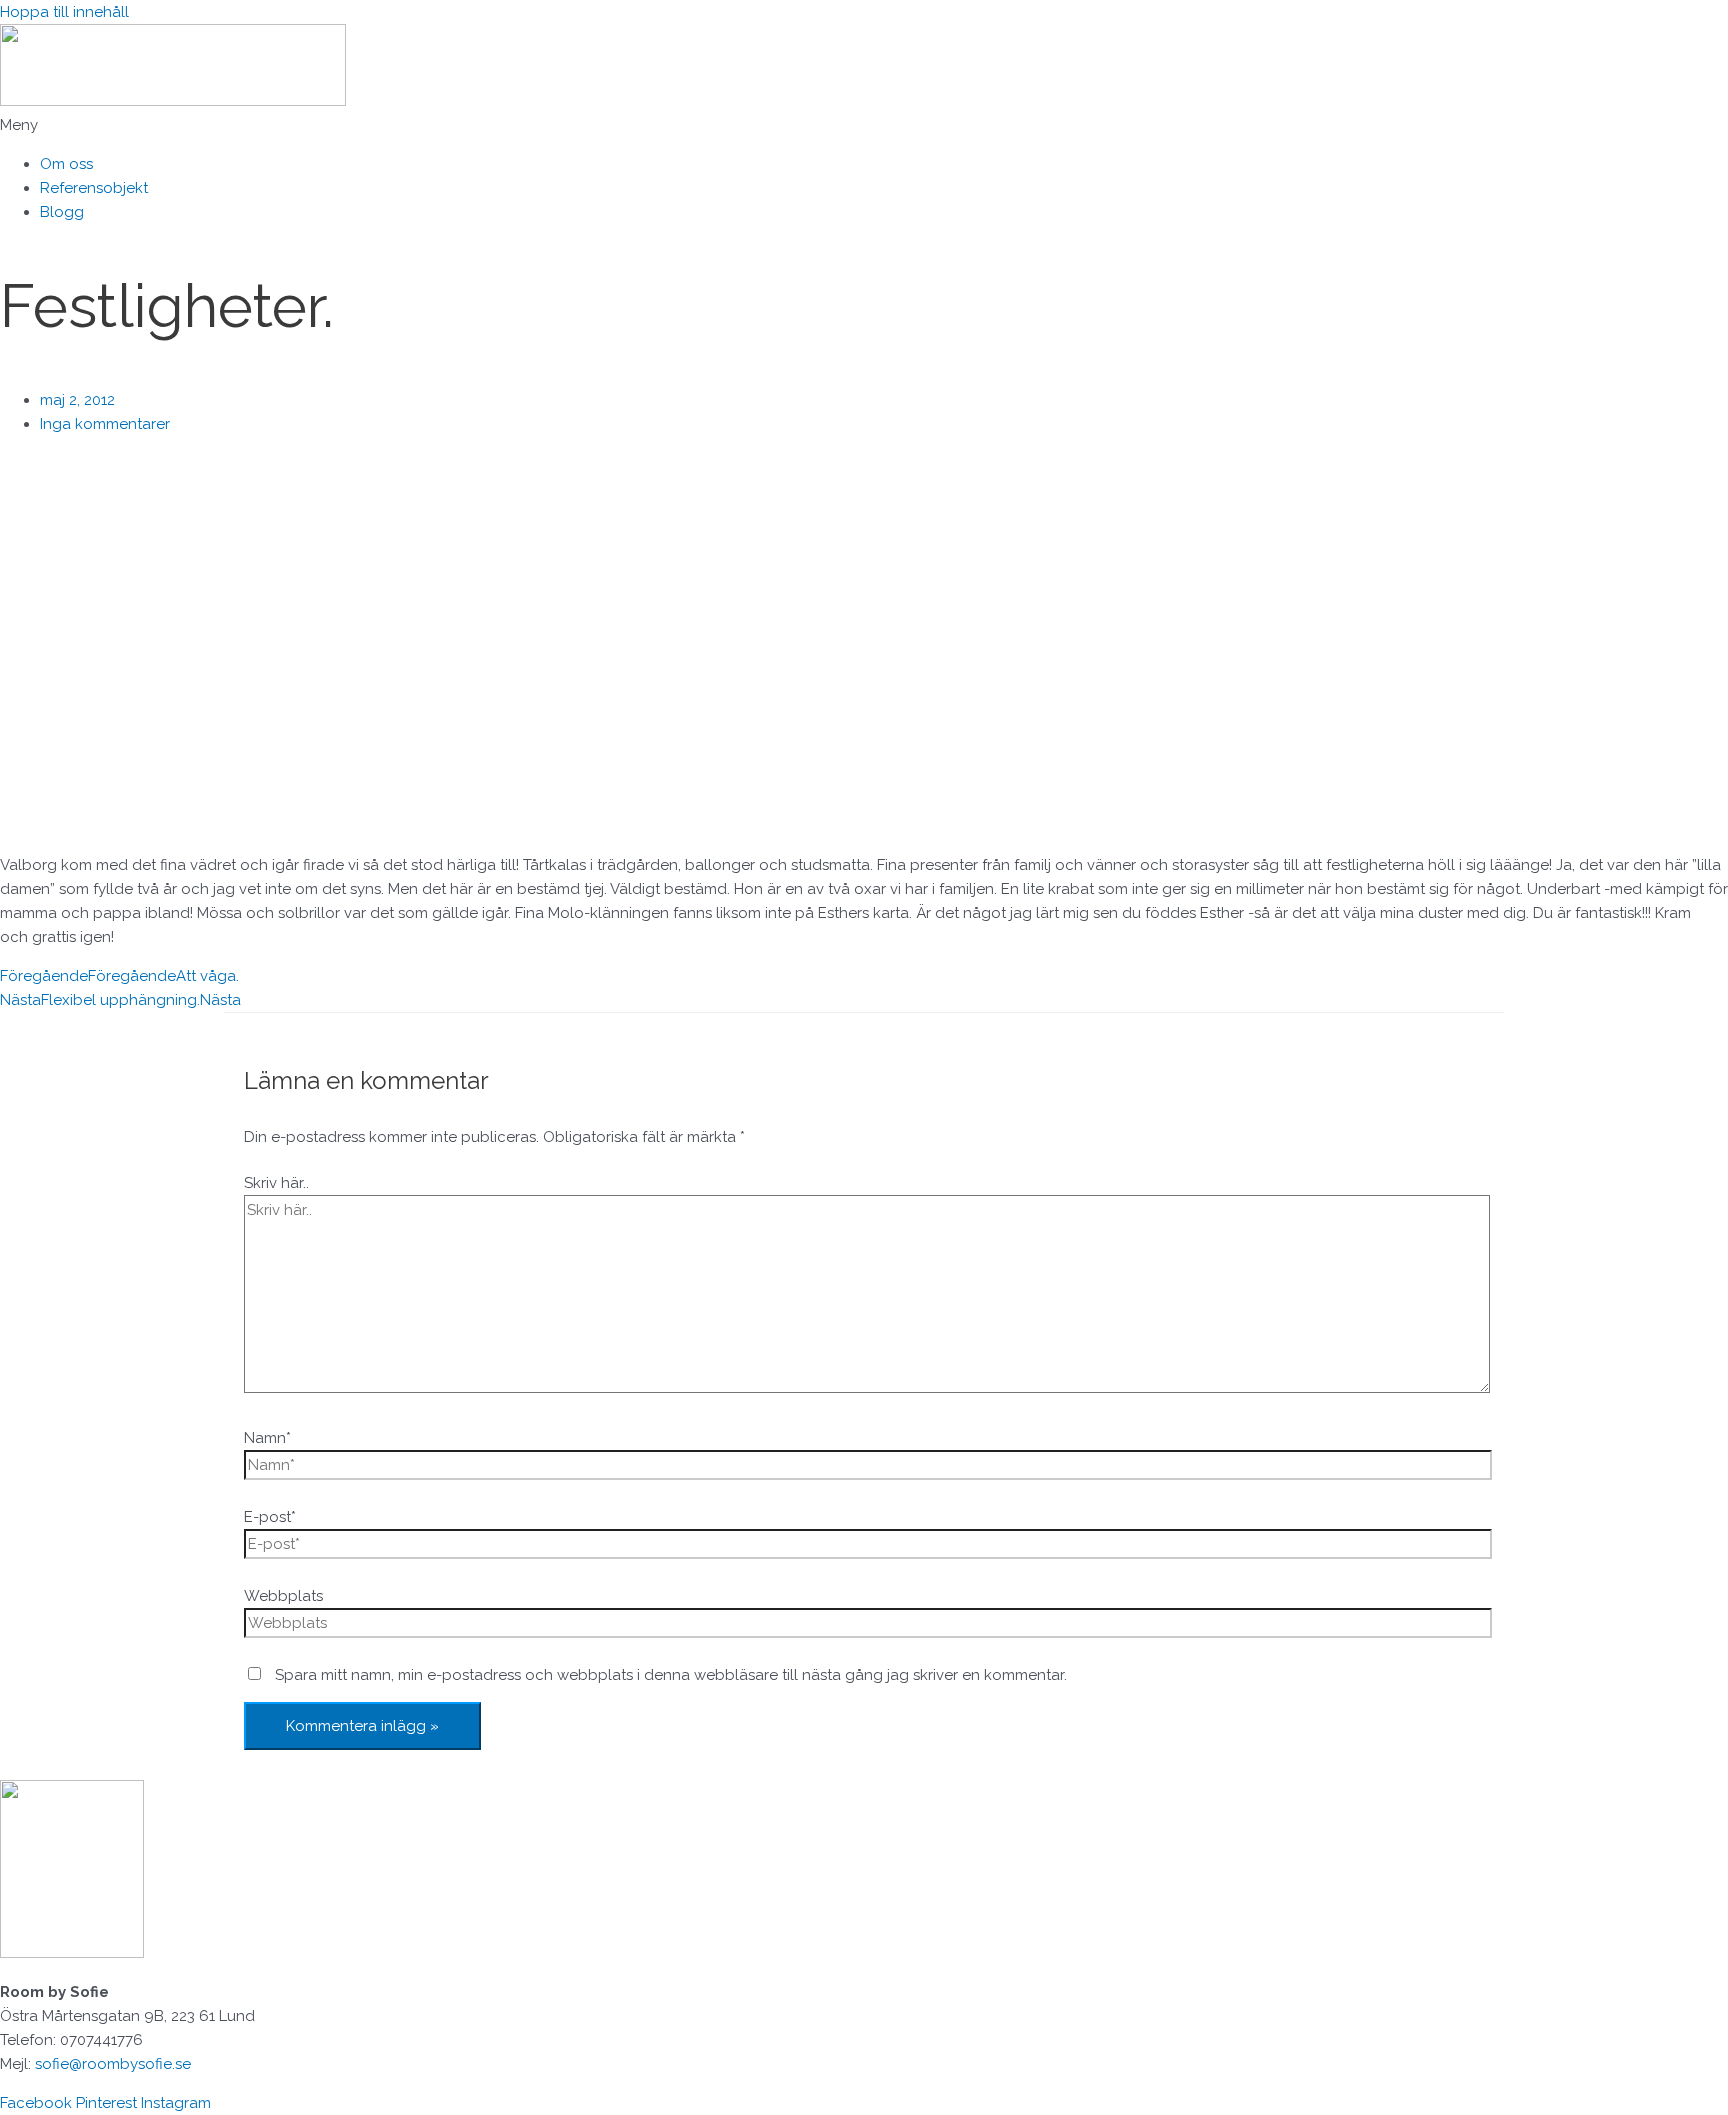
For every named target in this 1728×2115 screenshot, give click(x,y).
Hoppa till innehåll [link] (64, 12)
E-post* (270, 1517)
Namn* (267, 1438)
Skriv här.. (276, 1183)
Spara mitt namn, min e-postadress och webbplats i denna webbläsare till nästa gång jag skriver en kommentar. (671, 1675)
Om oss (66, 164)
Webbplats (283, 1596)
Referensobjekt (94, 188)
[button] (864, 125)
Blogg (62, 212)
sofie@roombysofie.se (113, 2064)
